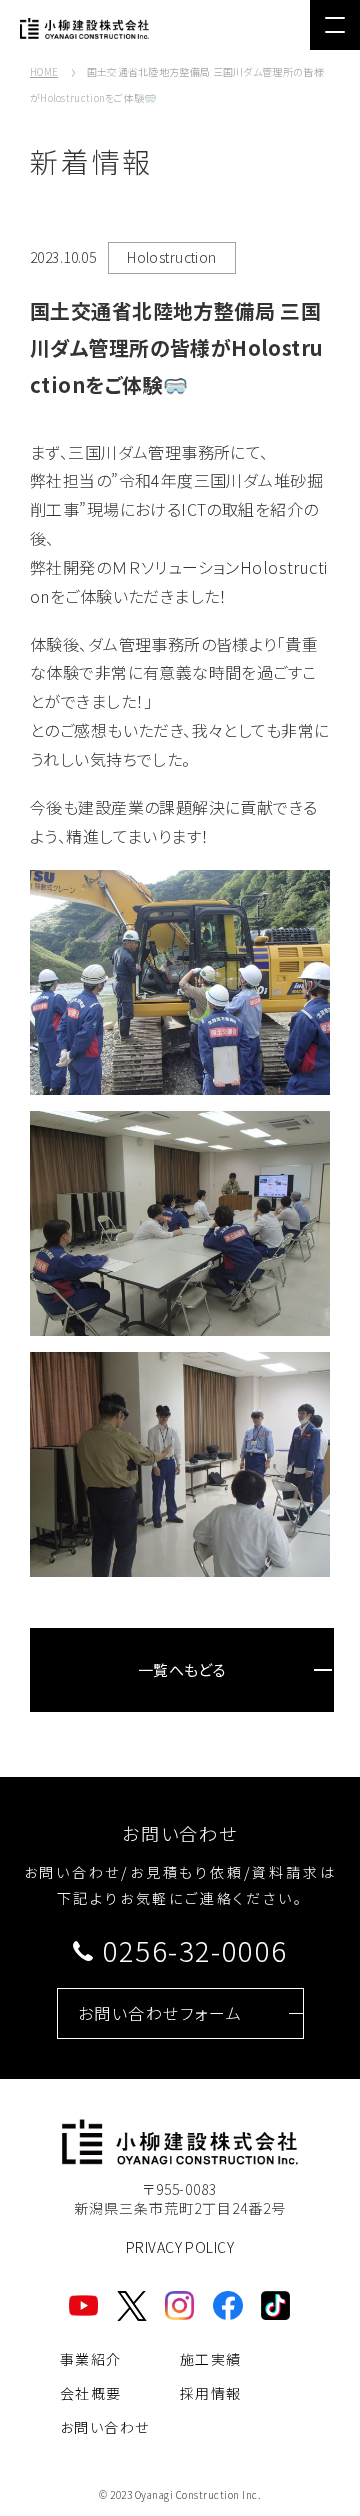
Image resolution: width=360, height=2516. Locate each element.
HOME (44, 71)
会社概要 (91, 2393)
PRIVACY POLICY (180, 2247)
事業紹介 (91, 2359)
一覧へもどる (182, 1669)
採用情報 (211, 2393)
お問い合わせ (104, 2427)
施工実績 (211, 2359)
